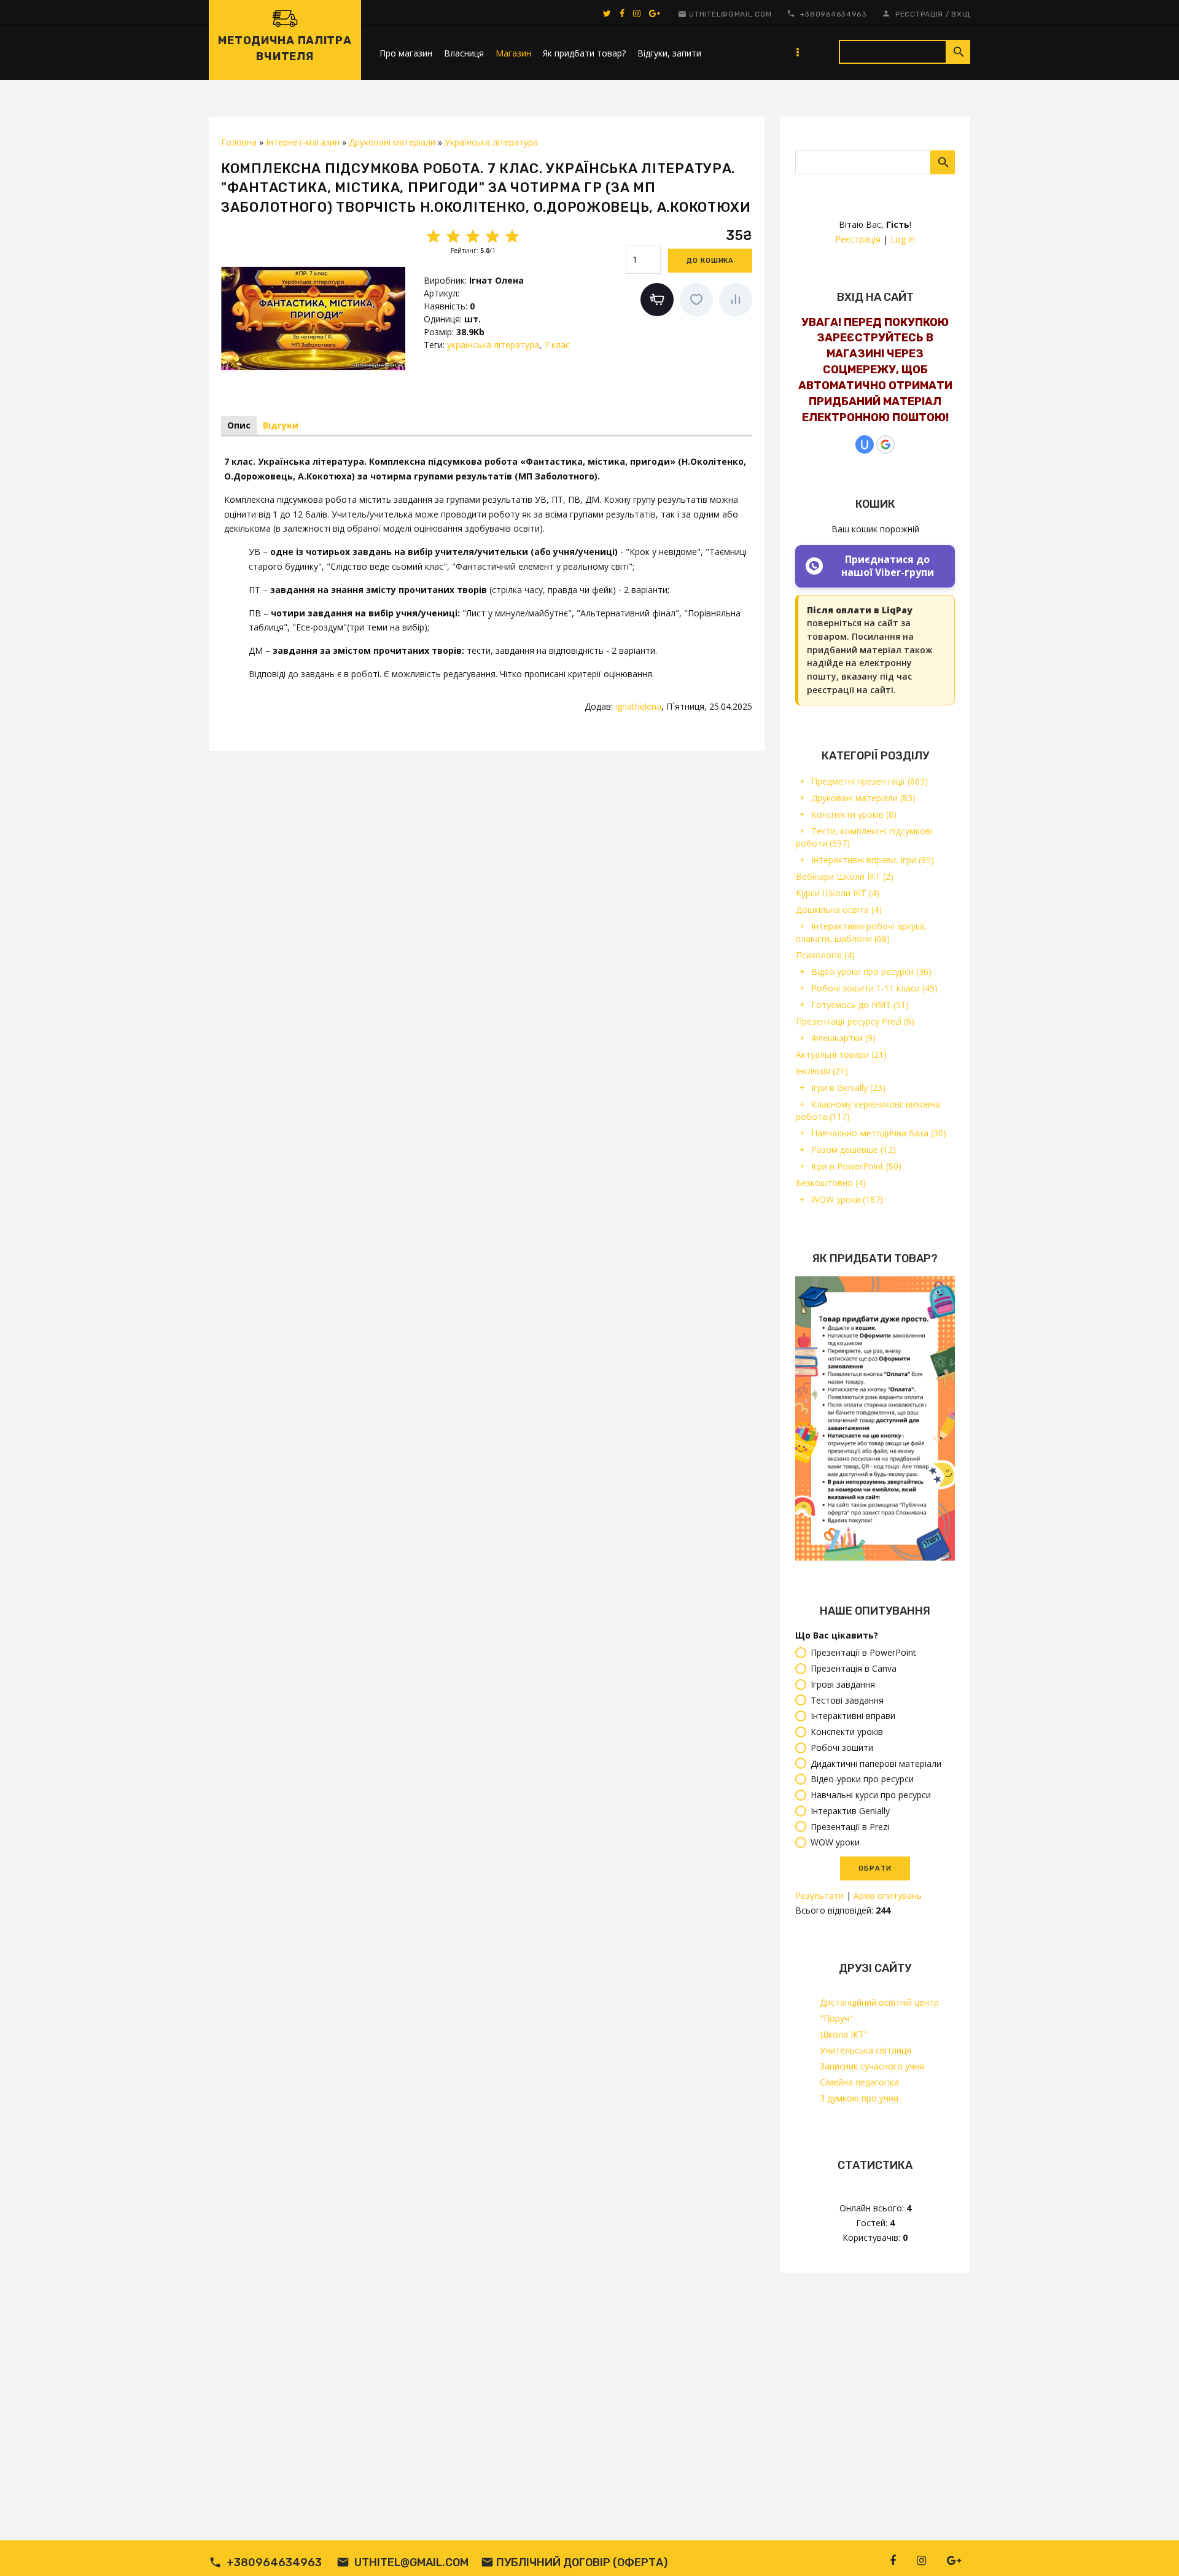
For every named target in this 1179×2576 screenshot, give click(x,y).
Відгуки (281, 425)
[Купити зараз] (657, 300)
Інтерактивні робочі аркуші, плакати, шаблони (861, 932)
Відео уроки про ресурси (871, 972)
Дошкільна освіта (839, 910)
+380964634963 (834, 14)
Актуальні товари (841, 1054)
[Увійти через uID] (865, 444)
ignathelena (638, 706)
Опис (239, 425)
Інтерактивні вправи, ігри (873, 860)
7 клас (557, 345)
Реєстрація (919, 14)
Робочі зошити (842, 1748)
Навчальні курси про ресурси (871, 1795)
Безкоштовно (831, 1183)
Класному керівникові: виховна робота (868, 1110)
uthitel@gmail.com (730, 14)
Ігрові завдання (843, 1684)
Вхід (961, 14)
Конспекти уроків (854, 814)
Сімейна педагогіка (859, 2082)
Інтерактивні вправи (853, 1716)
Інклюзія (822, 1071)
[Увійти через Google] (885, 444)
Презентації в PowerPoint (863, 1653)
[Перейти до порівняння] (736, 300)
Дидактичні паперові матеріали (876, 1763)
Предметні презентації (870, 781)
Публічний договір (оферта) (582, 2562)
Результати (819, 1895)
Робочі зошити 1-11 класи (874, 988)
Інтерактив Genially (850, 1811)
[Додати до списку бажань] (696, 300)
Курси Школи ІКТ (838, 893)
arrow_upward (1151, 2548)
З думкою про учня (859, 2098)
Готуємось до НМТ (860, 1005)
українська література (493, 345)
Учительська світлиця (866, 2050)
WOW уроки (847, 1199)
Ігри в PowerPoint (856, 1166)
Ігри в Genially (848, 1088)
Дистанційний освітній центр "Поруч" (879, 2010)
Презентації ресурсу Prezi (855, 1021)
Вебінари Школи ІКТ (845, 876)
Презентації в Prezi (850, 1827)
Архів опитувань (888, 1895)
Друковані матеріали (863, 798)
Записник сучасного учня (872, 2066)
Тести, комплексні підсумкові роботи (864, 837)
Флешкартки (843, 1038)
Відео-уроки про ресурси (862, 1779)
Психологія (825, 955)
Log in (903, 239)
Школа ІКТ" (844, 2034)
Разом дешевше (854, 1150)
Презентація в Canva (854, 1668)
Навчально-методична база (879, 1133)
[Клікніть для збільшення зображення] (313, 318)
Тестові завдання (847, 1700)
